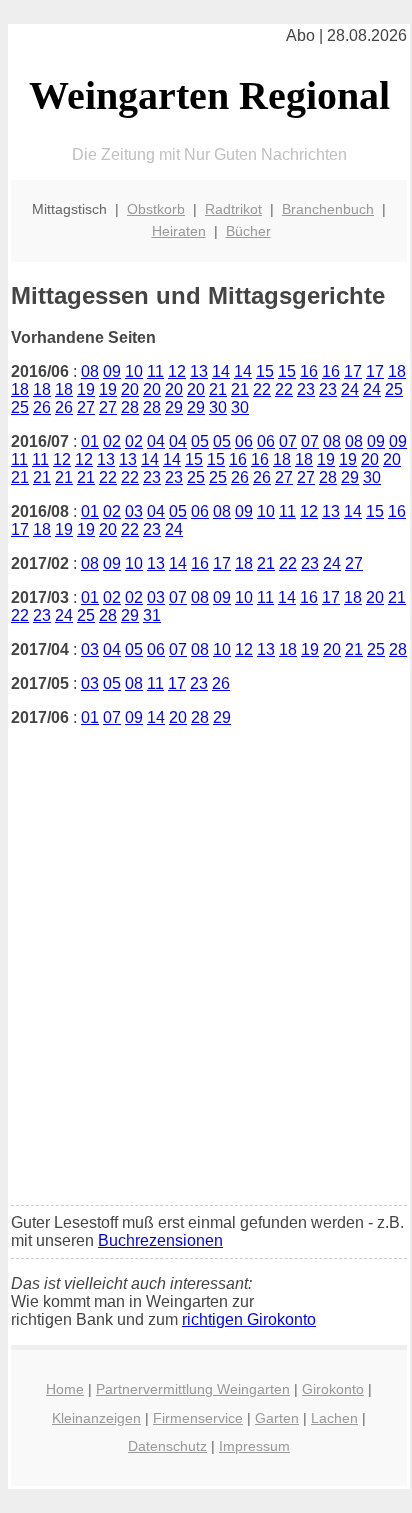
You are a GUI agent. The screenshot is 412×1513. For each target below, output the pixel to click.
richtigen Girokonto (249, 1319)
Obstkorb (156, 209)
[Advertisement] (206, 983)
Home (65, 1389)
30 (218, 407)
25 (394, 389)
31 (152, 615)
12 (177, 371)
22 (262, 389)
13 (199, 371)
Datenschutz (167, 1446)
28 (130, 407)
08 (90, 371)
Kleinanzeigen (96, 1418)
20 (130, 389)
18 (397, 371)
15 (265, 371)
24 (350, 389)
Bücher (248, 231)
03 (134, 511)
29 (174, 407)
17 (353, 371)
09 (112, 371)
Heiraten (179, 231)
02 (112, 441)
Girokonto (333, 1389)
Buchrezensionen (160, 1240)
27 (86, 407)
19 (86, 389)
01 (90, 441)
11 (155, 371)
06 (244, 441)
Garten (277, 1418)
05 (200, 441)
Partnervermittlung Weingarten (193, 1389)
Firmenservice (198, 1418)
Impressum (254, 1446)
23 (306, 389)
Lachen (334, 1418)
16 (309, 371)
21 (218, 389)
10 (134, 371)
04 (156, 441)
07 (288, 441)
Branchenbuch (328, 209)
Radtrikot (233, 209)
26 (42, 407)
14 (221, 371)
